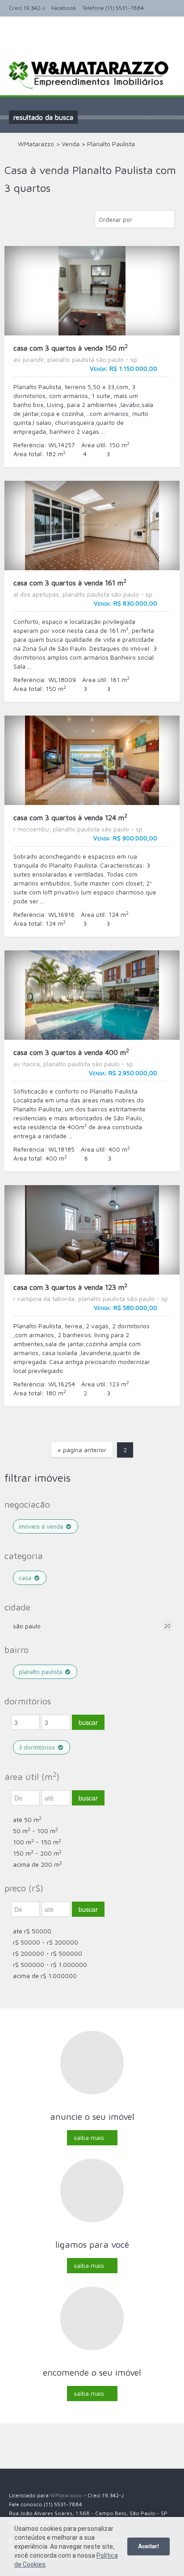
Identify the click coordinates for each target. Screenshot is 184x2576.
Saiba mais (89, 2137)
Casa (26, 1578)
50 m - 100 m (36, 1831)
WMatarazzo (66, 2495)
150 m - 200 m (37, 1853)
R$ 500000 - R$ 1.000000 (50, 1964)
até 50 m (27, 1820)
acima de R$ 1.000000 (45, 1976)
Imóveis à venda (42, 1526)
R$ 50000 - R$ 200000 (46, 1942)
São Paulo (27, 1626)
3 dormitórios (38, 1747)
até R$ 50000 (32, 1931)
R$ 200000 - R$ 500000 (48, 1953)
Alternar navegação (17, 47)
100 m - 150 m (37, 1842)
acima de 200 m (38, 1864)
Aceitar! (148, 2546)
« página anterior (82, 1450)
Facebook (64, 8)
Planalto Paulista (41, 1672)
